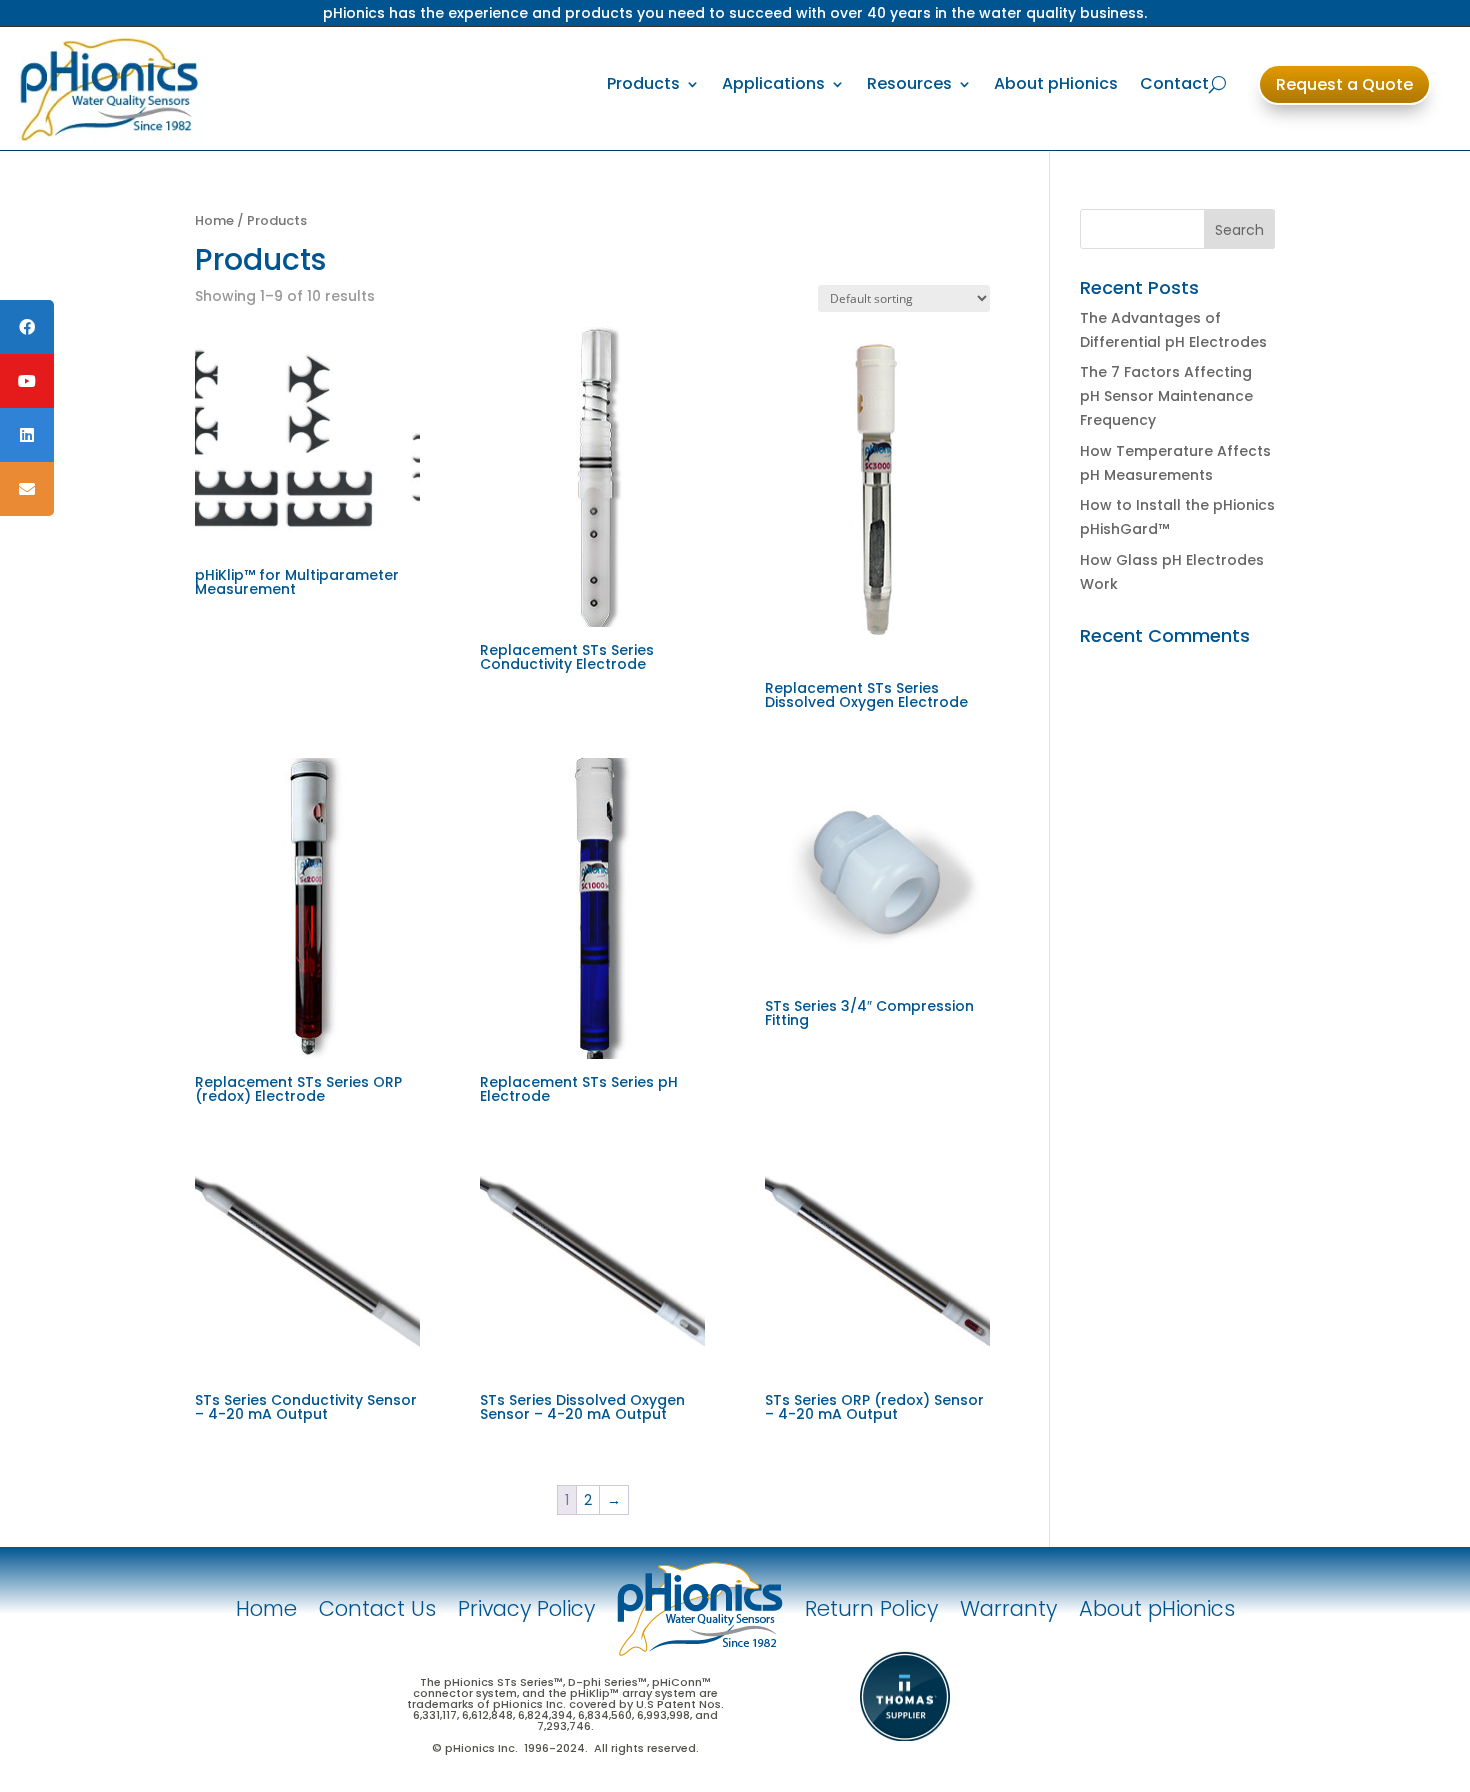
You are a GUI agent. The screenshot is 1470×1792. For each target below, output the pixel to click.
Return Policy (871, 1608)
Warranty (1008, 1608)
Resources (909, 83)
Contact (1174, 83)
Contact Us (377, 1608)
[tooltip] (27, 327)
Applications (773, 83)
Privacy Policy (526, 1608)
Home (214, 220)
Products (643, 83)
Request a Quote (1344, 84)
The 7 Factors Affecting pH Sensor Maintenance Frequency (1166, 396)
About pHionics (1056, 83)
